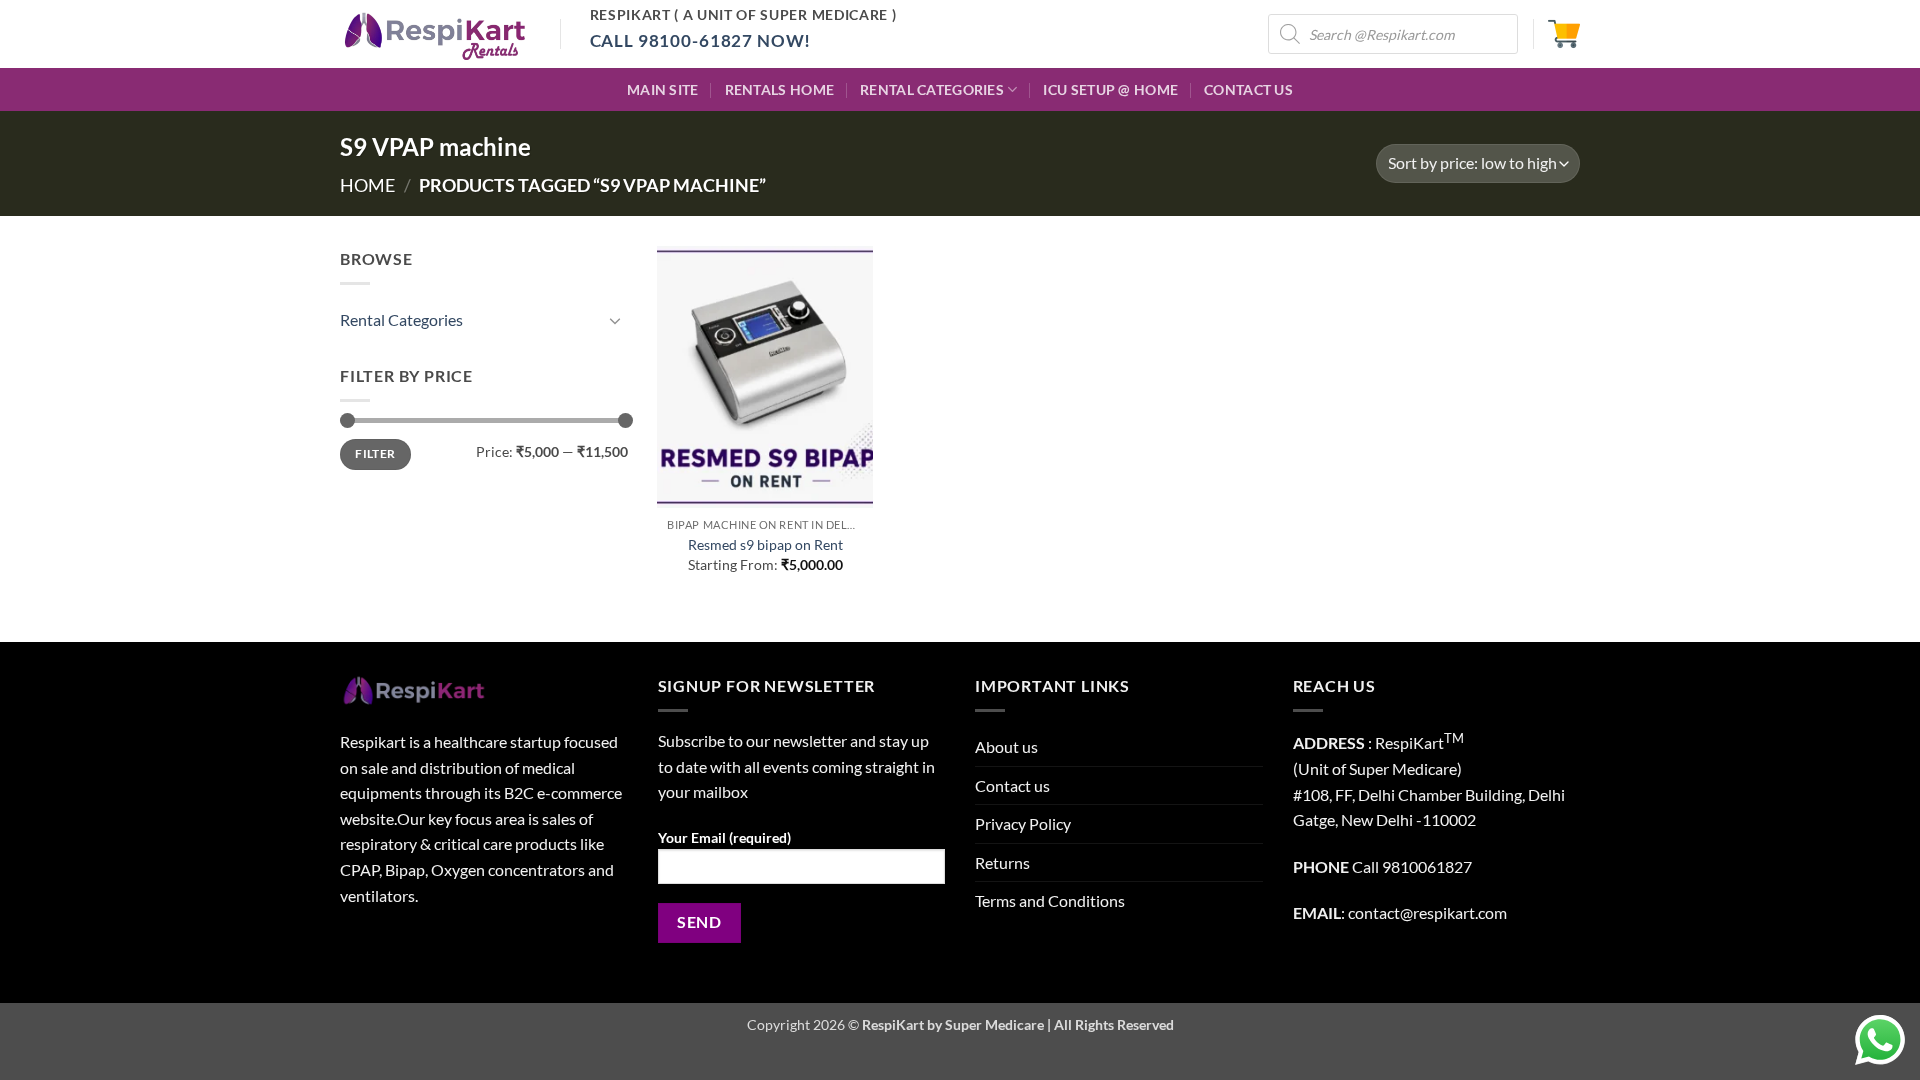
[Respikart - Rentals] (435, 34)
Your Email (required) (724, 837)
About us (1006, 746)
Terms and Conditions (1050, 900)
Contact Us (1248, 89)
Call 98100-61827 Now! (701, 40)
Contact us (1012, 785)
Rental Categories (932, 89)
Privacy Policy (1023, 823)
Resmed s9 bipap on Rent (765, 544)
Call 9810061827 (1412, 866)
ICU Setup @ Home (1110, 89)
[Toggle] (616, 320)
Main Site (663, 89)
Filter (375, 453)
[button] (1564, 34)
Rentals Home (779, 89)
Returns (1002, 862)
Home (367, 185)
